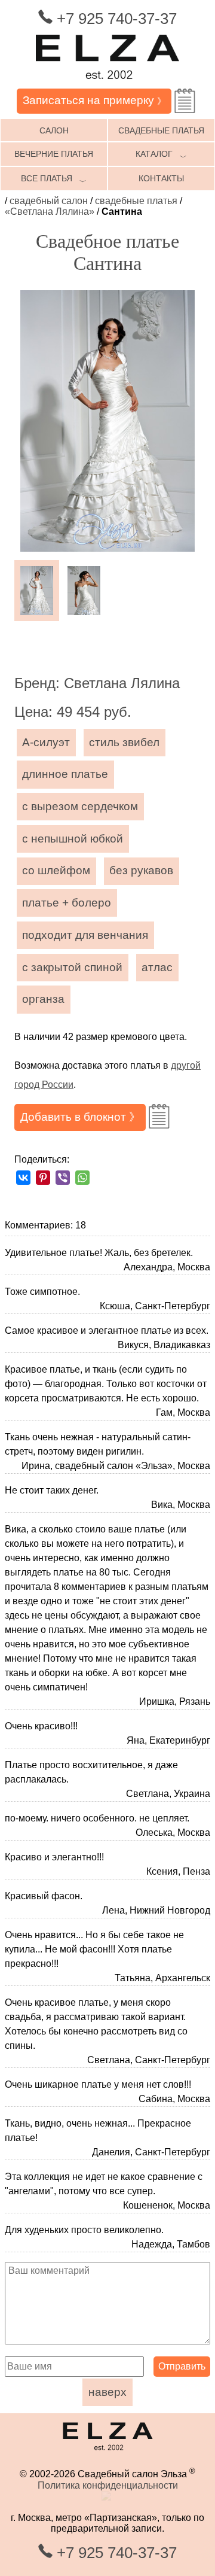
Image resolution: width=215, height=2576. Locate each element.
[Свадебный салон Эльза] (107, 83)
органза (43, 999)
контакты (161, 178)
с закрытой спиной (72, 967)
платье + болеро (67, 903)
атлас (157, 967)
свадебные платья (161, 130)
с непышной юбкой (73, 839)
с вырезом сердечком (80, 806)
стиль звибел (124, 742)
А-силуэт (46, 742)
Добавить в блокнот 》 (80, 1117)
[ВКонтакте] (23, 1178)
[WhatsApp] (82, 1178)
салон (54, 130)
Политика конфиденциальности (108, 2485)
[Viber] (63, 1178)
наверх (107, 2392)
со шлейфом (56, 870)
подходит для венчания (85, 935)
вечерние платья (54, 154)
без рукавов (141, 870)
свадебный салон (49, 201)
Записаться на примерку (94, 100)
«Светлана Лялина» (50, 212)
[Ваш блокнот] (185, 101)
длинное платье (65, 774)
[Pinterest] (43, 1178)
